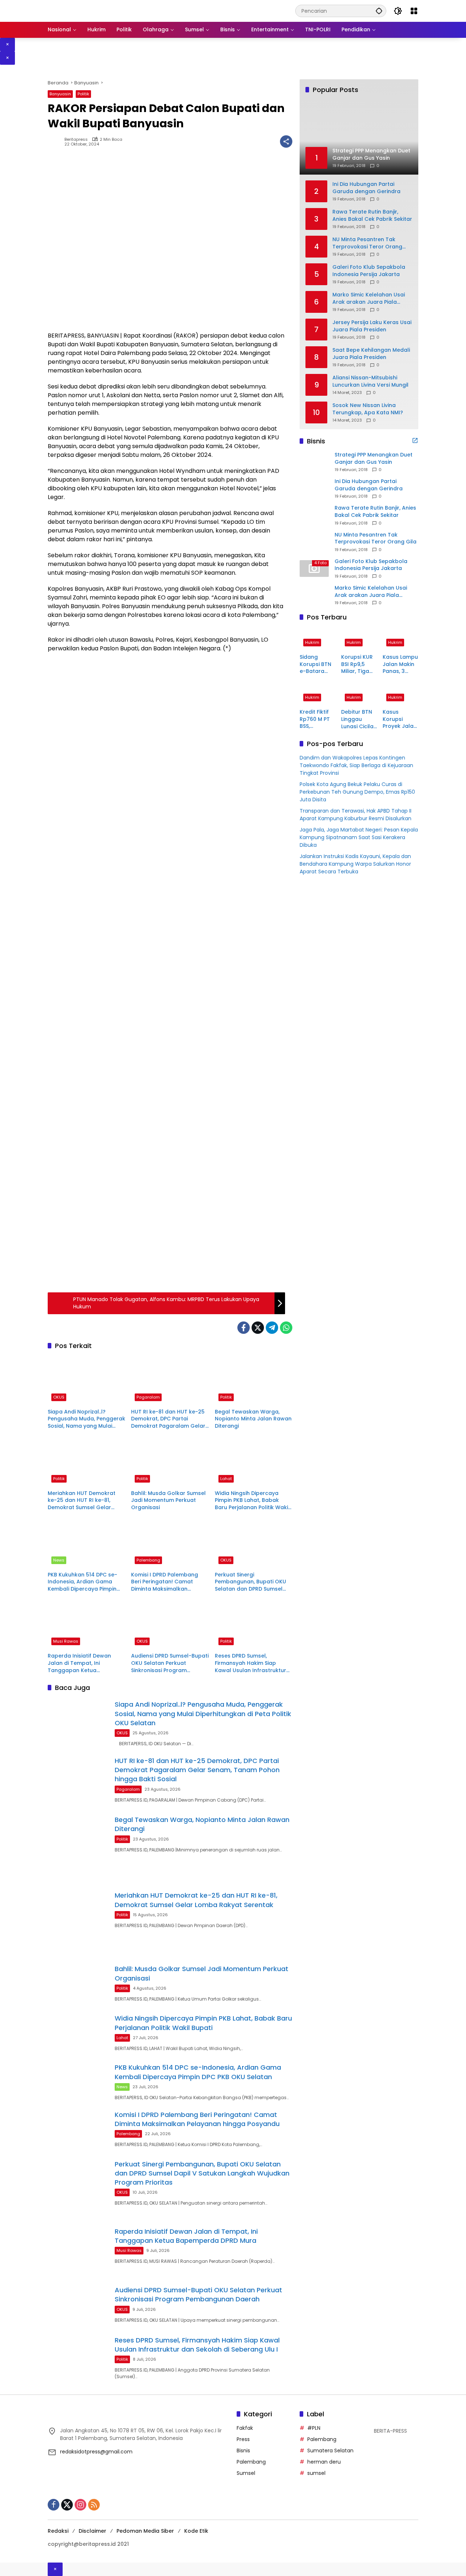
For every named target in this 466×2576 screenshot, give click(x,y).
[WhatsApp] (286, 1328)
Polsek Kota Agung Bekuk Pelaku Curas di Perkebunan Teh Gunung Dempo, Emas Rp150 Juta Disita (357, 792)
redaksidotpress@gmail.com (96, 2452)
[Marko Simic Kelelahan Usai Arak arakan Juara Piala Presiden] (314, 595)
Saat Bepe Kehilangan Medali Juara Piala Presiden (371, 354)
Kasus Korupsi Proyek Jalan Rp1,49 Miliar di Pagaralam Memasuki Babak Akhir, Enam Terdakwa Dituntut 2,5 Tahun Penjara (400, 720)
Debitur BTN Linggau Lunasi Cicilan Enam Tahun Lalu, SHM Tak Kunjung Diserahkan (359, 720)
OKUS (59, 1397)
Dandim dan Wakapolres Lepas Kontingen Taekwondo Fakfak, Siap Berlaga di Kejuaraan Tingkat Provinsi (356, 766)
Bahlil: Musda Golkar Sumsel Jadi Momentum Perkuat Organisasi (168, 1500)
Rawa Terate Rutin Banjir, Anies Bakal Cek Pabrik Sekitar (372, 216)
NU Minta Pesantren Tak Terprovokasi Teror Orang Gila (367, 243)
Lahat (226, 1479)
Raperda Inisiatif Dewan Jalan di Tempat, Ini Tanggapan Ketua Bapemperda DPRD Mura (81, 1663)
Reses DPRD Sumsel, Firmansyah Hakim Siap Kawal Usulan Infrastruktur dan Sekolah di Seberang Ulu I (253, 1663)
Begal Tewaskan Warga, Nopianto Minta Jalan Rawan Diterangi (253, 1419)
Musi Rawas (66, 1641)
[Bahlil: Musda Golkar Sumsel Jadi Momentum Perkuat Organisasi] (170, 1462)
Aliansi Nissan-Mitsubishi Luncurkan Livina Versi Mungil (370, 381)
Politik (83, 94)
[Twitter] (258, 1328)
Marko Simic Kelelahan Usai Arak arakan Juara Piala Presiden (369, 298)
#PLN (314, 2428)
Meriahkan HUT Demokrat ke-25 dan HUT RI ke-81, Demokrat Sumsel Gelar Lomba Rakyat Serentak (82, 1501)
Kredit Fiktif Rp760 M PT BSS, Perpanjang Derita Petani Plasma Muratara (317, 720)
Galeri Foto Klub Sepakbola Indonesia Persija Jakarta (369, 271)
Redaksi (58, 2531)
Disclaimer (92, 2531)
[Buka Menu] (414, 11)
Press (243, 2439)
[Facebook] (244, 1328)
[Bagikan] (286, 141)
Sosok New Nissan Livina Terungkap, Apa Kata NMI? (368, 409)
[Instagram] (80, 2505)
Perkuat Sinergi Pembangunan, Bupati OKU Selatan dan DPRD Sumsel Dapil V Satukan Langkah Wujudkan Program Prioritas (252, 1582)
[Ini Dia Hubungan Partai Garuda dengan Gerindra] (314, 489)
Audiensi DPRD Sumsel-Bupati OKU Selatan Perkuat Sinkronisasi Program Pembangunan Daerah (170, 1663)
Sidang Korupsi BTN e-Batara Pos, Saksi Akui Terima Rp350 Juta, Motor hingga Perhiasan (315, 664)
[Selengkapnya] (415, 440)
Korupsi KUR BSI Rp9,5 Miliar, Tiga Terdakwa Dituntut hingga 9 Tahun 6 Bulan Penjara (357, 664)
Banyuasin (60, 94)
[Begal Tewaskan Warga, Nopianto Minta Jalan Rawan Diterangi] (254, 1380)
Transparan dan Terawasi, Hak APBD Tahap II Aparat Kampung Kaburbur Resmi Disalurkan (356, 815)
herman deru (324, 2462)
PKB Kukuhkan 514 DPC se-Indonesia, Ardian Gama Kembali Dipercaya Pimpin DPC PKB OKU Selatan (82, 1582)
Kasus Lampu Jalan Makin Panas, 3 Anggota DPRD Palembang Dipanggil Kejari (400, 664)
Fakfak (245, 2428)
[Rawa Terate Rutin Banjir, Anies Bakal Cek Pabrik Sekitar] (314, 515)
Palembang (148, 1560)
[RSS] (94, 2505)
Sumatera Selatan (330, 2451)
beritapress (76, 139)
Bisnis (243, 2451)
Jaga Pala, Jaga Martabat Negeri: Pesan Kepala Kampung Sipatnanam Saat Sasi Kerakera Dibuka (359, 838)
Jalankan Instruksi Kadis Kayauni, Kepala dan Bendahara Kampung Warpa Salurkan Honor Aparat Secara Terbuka (355, 864)
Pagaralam (148, 1397)
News (59, 1560)
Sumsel (246, 2473)
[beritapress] (86, 11)
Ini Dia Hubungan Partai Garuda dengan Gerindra (366, 188)
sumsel (316, 2473)
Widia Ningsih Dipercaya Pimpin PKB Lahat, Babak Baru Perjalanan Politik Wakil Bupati (252, 1501)
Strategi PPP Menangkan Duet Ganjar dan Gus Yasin (374, 458)
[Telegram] (272, 1328)
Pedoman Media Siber (145, 2531)
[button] (379, 11)
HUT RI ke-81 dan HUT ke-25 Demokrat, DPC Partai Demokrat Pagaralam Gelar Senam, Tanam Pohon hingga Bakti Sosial (168, 1419)
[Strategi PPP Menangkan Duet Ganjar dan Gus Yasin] (314, 462)
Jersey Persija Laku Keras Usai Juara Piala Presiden (372, 326)
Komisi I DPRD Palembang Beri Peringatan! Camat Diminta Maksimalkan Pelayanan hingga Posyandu (169, 1582)
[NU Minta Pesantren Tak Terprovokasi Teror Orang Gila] (314, 542)
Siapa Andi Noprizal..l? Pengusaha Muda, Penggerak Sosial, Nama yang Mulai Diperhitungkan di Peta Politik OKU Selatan (86, 1419)
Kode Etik (196, 2531)
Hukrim (312, 642)
